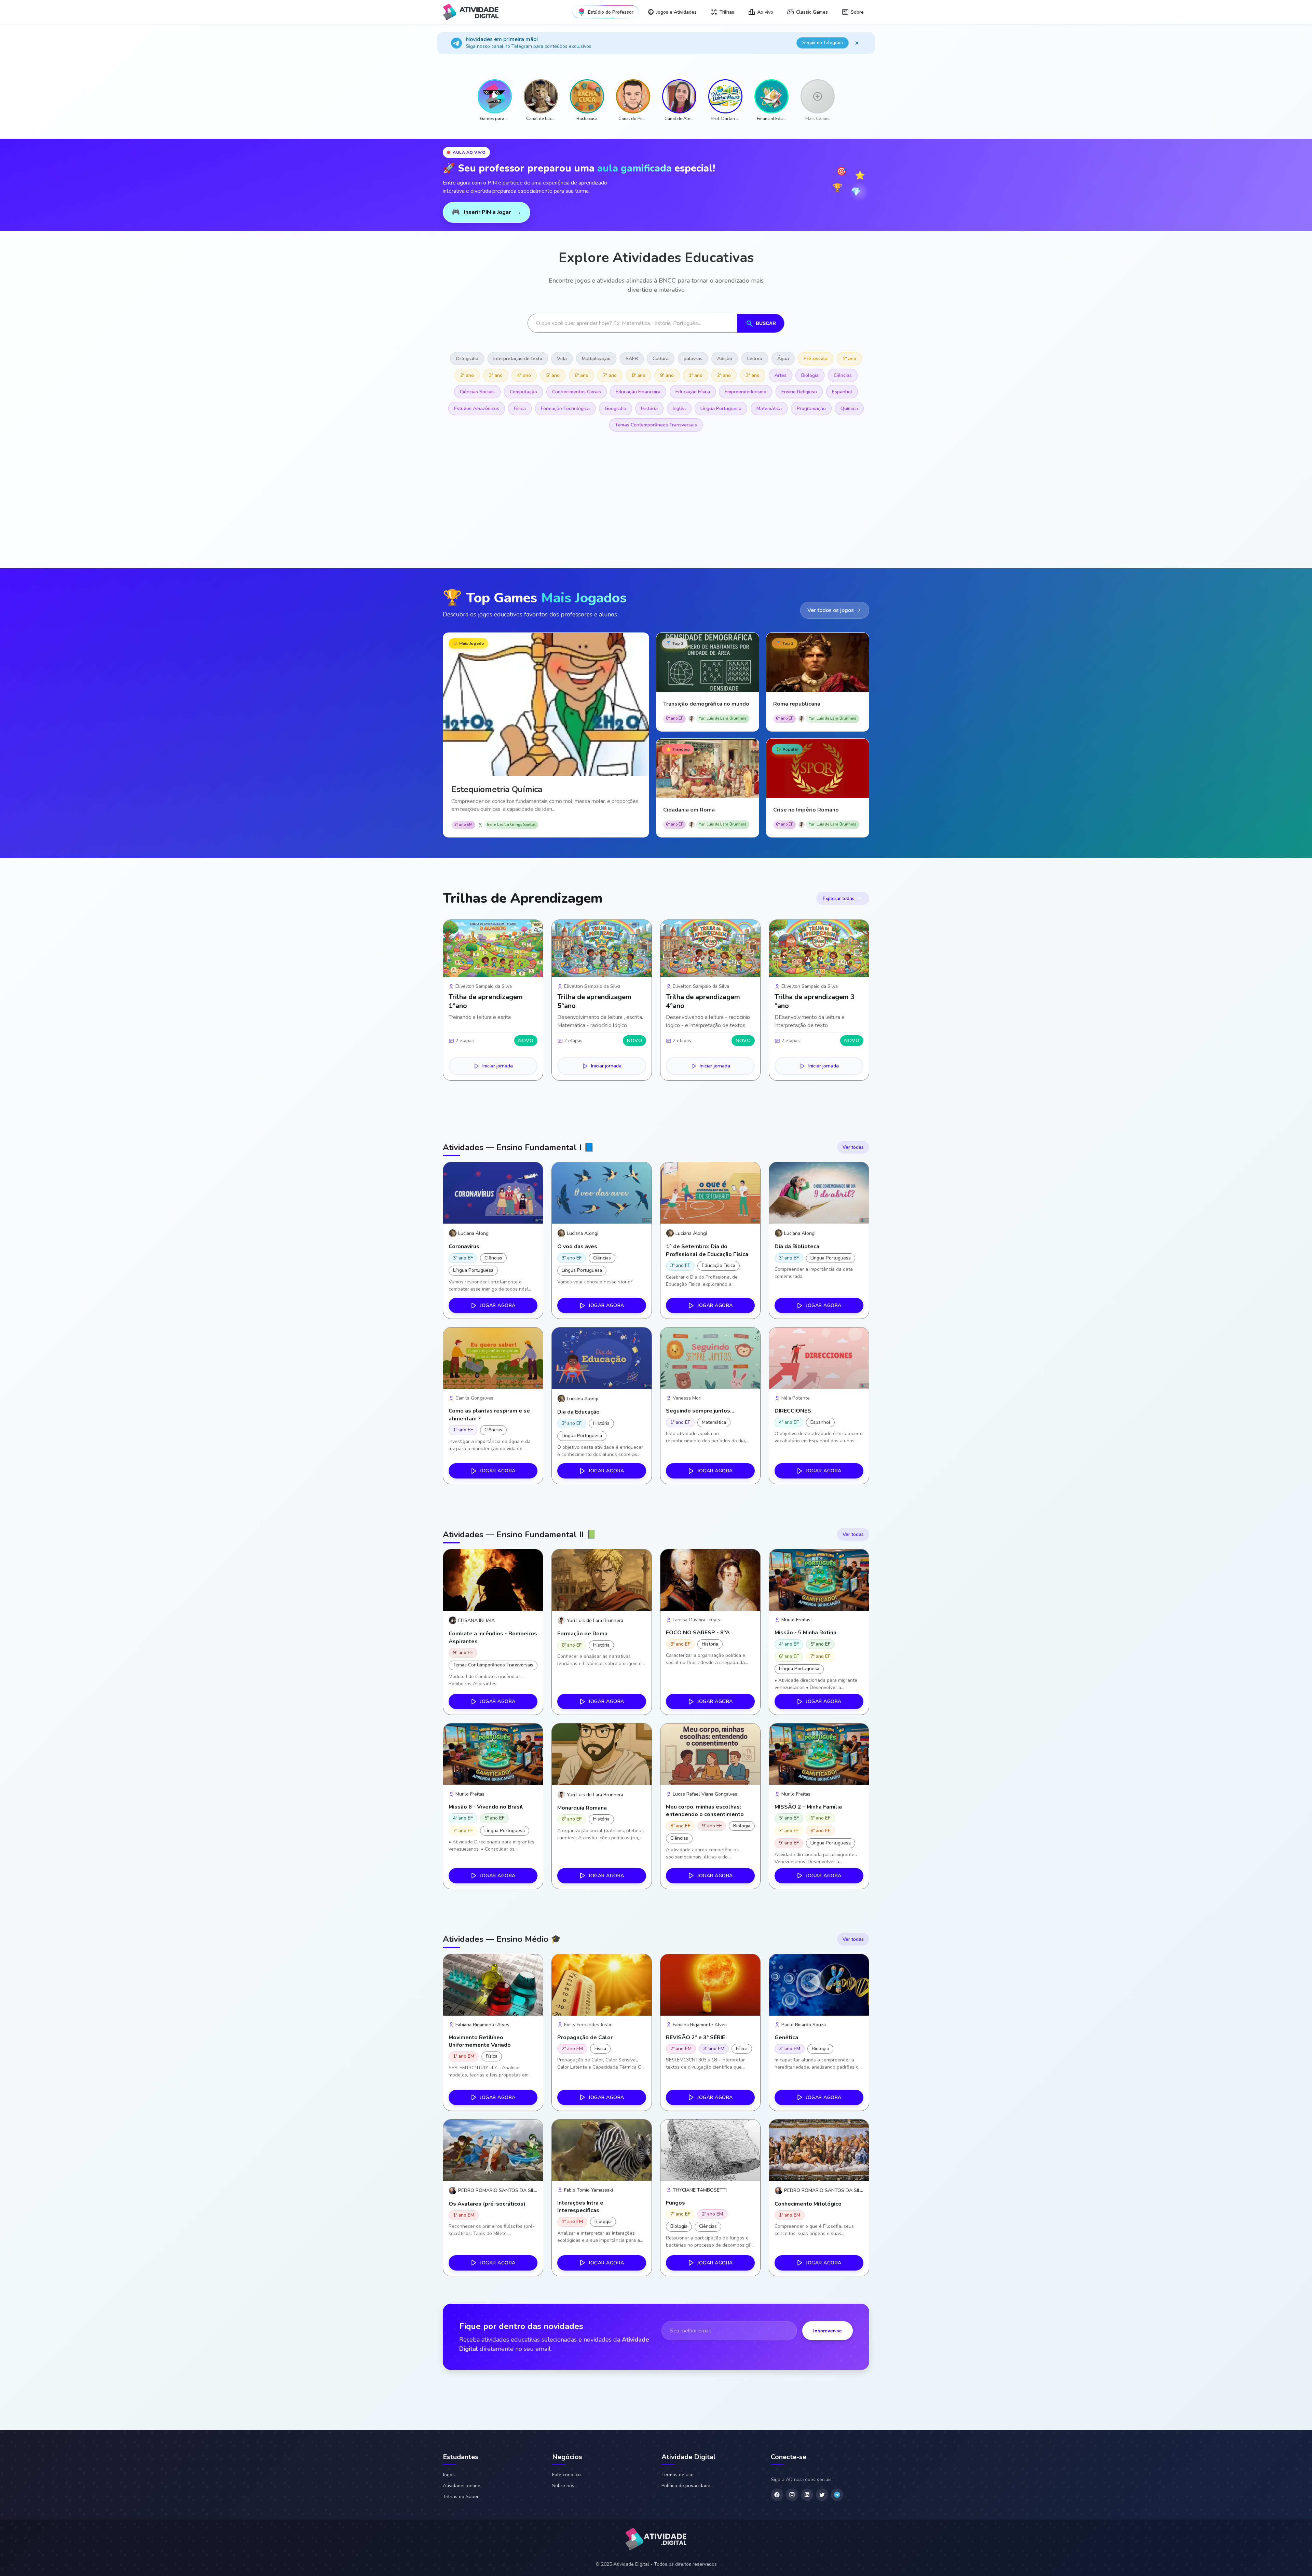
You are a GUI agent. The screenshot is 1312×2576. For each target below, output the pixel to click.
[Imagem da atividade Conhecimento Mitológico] (819, 2150)
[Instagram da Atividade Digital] (792, 2495)
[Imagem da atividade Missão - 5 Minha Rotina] (819, 1580)
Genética (786, 2037)
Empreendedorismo (746, 392)
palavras (693, 359)
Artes (781, 375)
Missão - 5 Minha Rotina (805, 1633)
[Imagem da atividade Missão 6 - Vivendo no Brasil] (493, 1754)
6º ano (582, 375)
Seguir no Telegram (823, 43)
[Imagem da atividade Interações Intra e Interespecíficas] (602, 2150)
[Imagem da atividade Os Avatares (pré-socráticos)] (493, 2150)
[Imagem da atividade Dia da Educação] (602, 1358)
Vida (562, 359)
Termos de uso (678, 2475)
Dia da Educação (578, 1412)
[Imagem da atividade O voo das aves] (602, 1193)
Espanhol (842, 392)
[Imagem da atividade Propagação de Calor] (602, 1985)
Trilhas (727, 12)
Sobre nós (563, 2486)
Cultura (661, 359)
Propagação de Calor (585, 2037)
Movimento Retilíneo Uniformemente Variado (480, 2041)
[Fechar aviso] (857, 43)
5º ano (553, 375)
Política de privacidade (686, 2486)
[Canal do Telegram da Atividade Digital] (837, 2495)
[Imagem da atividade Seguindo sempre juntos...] (710, 1358)
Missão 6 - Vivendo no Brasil (486, 1807)
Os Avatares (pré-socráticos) (487, 2204)
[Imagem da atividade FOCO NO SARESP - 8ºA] (710, 1580)
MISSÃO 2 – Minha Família (808, 1807)
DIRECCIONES (793, 1411)
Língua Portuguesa (721, 408)
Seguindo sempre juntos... (700, 1411)
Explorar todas (839, 898)
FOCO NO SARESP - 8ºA (698, 1633)
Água (783, 359)
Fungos (675, 2203)
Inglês (679, 408)
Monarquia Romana (582, 1808)
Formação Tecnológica (565, 408)
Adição (725, 359)
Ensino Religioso (799, 392)
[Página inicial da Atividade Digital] (656, 2540)
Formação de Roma (582, 1634)
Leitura (755, 359)
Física (520, 408)
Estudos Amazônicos (477, 408)
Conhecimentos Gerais (577, 392)
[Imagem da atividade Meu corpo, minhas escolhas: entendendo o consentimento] (710, 1754)
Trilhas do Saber (461, 2497)
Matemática (769, 408)
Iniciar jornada (498, 1066)
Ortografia (467, 359)
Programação (811, 408)
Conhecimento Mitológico (808, 2204)
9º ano (667, 375)
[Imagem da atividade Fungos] (710, 2150)
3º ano (496, 375)
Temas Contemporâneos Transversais (656, 425)
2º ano (467, 375)
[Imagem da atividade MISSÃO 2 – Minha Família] (819, 1754)
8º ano (639, 375)
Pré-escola (816, 359)
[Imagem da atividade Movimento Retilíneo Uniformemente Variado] (493, 1985)
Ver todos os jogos (831, 610)
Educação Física (693, 392)
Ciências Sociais (477, 392)
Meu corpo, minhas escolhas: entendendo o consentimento (705, 1811)
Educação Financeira (638, 392)
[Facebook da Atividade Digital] (777, 2495)
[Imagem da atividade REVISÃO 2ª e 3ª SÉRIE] (710, 1985)
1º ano (849, 359)
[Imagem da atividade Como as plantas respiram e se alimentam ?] (493, 1358)
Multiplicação (596, 359)
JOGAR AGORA (498, 1305)
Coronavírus (464, 1246)
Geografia (616, 408)
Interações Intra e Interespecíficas (580, 2207)
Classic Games (812, 12)
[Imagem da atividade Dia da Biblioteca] (819, 1193)
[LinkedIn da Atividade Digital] (807, 2495)
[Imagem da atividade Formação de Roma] (602, 1580)
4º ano (524, 375)
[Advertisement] (648, 507)
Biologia (810, 375)
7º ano (610, 375)
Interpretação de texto (518, 359)
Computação (523, 392)
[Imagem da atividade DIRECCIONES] (819, 1358)
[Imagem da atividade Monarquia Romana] (602, 1754)
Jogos (449, 2475)
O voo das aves (577, 1246)
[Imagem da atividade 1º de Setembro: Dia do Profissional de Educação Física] (710, 1193)
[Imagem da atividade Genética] (819, 1985)
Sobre (857, 12)
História (649, 408)
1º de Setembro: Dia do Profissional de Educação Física (707, 1250)
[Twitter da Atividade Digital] (822, 2495)
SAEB (632, 359)
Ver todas (853, 1147)
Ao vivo (765, 12)
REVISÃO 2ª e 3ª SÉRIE (695, 2037)
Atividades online (462, 2486)
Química (849, 408)
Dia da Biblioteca (797, 1246)
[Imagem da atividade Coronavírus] (493, 1193)
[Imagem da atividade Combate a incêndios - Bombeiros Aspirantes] (493, 1580)
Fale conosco (566, 2475)
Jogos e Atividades (676, 12)
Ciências (843, 375)
